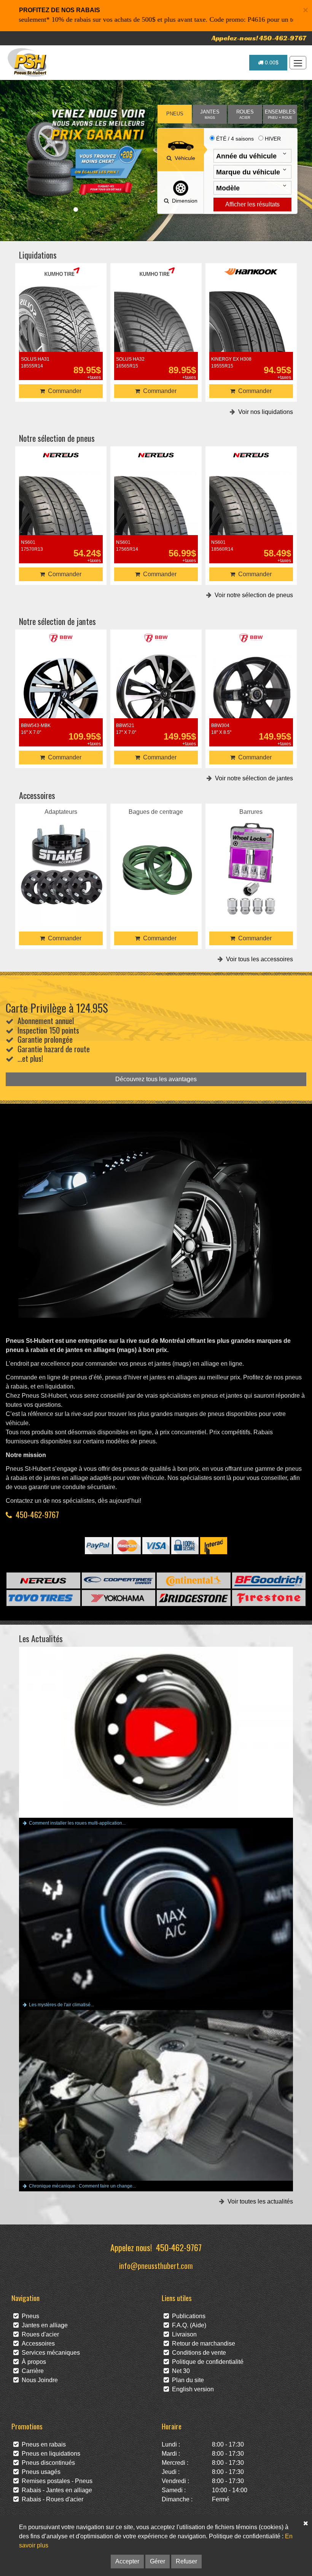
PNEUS (175, 114)
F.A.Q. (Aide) (188, 2325)
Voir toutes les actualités (259, 2201)
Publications (187, 2316)
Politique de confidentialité (206, 2362)
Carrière (31, 2371)
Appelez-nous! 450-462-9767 (259, 38)
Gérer (158, 2561)
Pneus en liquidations (49, 2454)
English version (191, 2389)
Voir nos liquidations (264, 412)
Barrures (251, 847)
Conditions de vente (197, 2353)
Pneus (29, 2316)
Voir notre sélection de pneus (252, 595)
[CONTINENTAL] (194, 1580)
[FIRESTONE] (269, 1598)
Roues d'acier (39, 2334)
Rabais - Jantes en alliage (55, 2490)
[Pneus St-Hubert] (28, 62)
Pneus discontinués (47, 2463)
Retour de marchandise (202, 2343)
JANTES (210, 114)
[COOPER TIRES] (119, 1580)
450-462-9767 (37, 1514)
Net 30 (179, 2371)
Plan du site (186, 2380)
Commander (63, 391)
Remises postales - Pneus (56, 2481)
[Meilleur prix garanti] (85, 152)
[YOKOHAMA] (119, 1598)
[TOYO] (43, 1598)
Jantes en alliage (43, 2325)
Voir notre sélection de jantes (252, 778)
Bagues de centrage (156, 847)
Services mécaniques (49, 2353)
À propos (32, 2362)
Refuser (186, 2561)
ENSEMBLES (280, 114)
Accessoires (37, 2343)
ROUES (245, 114)
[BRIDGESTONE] (194, 1598)
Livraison (183, 2334)
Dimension (183, 201)
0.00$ (271, 62)
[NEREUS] (43, 1580)
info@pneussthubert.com (156, 2265)
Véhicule (183, 158)
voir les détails (61, 316)
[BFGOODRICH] (269, 1580)
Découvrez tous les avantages (156, 1079)
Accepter (127, 2561)
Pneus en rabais (42, 2444)
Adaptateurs (61, 847)
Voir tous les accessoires (258, 959)
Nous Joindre (38, 2380)
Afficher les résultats (252, 204)
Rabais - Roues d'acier (51, 2499)
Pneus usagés (40, 2472)
